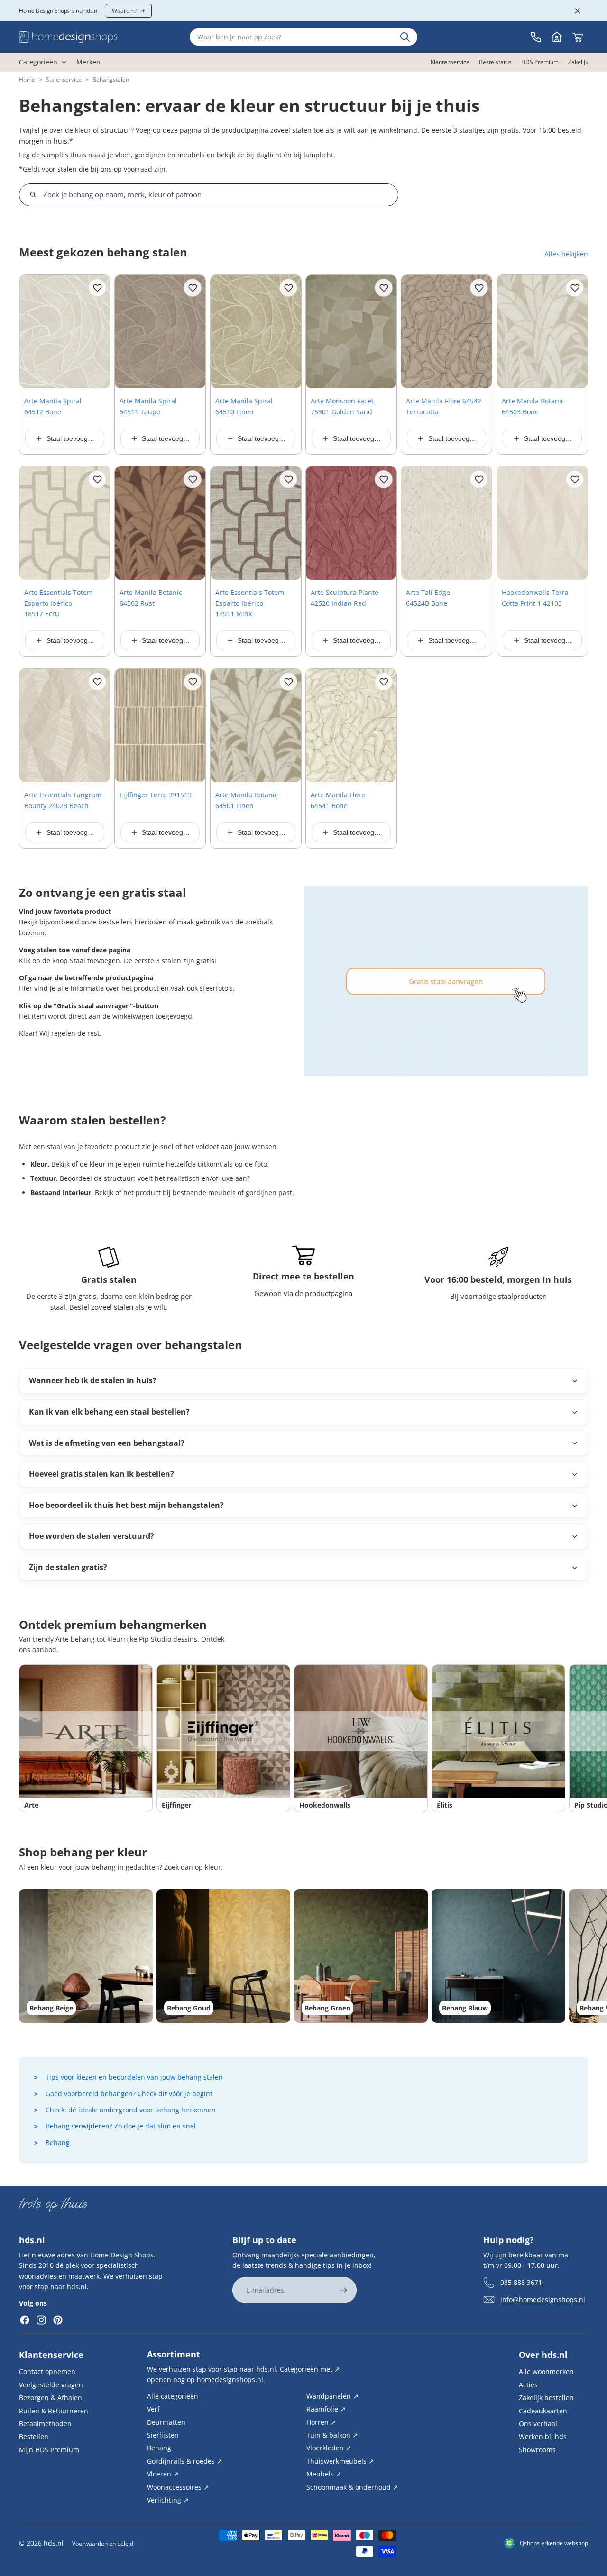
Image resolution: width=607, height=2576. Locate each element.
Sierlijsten (163, 2435)
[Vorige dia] (30, 332)
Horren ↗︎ (321, 2422)
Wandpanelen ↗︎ (332, 2396)
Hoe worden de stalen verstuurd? (92, 1536)
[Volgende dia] (100, 332)
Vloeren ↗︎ (163, 2474)
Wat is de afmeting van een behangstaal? (107, 1443)
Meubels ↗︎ (324, 2474)
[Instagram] (41, 2320)
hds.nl (54, 2543)
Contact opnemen (47, 2371)
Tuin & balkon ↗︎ (332, 2435)
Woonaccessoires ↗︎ (178, 2487)
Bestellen (34, 2436)
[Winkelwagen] (578, 37)
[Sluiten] (578, 11)
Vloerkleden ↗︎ (329, 2448)
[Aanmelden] (343, 2290)
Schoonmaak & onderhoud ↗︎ (352, 2487)
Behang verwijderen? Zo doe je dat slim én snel (121, 2126)
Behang (58, 2142)
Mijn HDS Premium (49, 2450)
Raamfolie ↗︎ (326, 2409)
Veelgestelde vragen (51, 2385)
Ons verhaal (538, 2424)
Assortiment (174, 2354)
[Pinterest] (58, 2320)
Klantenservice (51, 2355)
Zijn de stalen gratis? (68, 1567)
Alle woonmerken (546, 2371)
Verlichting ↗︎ (168, 2500)
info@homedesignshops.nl (543, 2299)
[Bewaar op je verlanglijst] (97, 288)
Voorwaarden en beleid (103, 2544)
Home (27, 79)
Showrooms (537, 2450)
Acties (528, 2385)
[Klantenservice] (536, 37)
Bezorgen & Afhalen (51, 2398)
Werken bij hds (543, 2436)
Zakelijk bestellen (546, 2398)
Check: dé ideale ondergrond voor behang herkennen (131, 2110)
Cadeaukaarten (543, 2411)
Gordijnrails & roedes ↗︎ (185, 2461)
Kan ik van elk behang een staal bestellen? (109, 1412)
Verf (153, 2409)
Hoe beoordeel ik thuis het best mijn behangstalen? (126, 1505)
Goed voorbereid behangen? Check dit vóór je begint (129, 2094)
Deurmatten (166, 2422)
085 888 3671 (521, 2282)
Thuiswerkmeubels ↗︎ (340, 2461)
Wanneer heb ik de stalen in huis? (93, 1380)
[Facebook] (25, 2320)
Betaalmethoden (45, 2424)
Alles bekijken (566, 254)
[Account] (557, 37)
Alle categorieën (173, 2396)
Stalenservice (64, 79)
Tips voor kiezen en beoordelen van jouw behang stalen (134, 2077)
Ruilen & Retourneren (54, 2411)
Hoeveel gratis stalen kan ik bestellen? (101, 1474)
